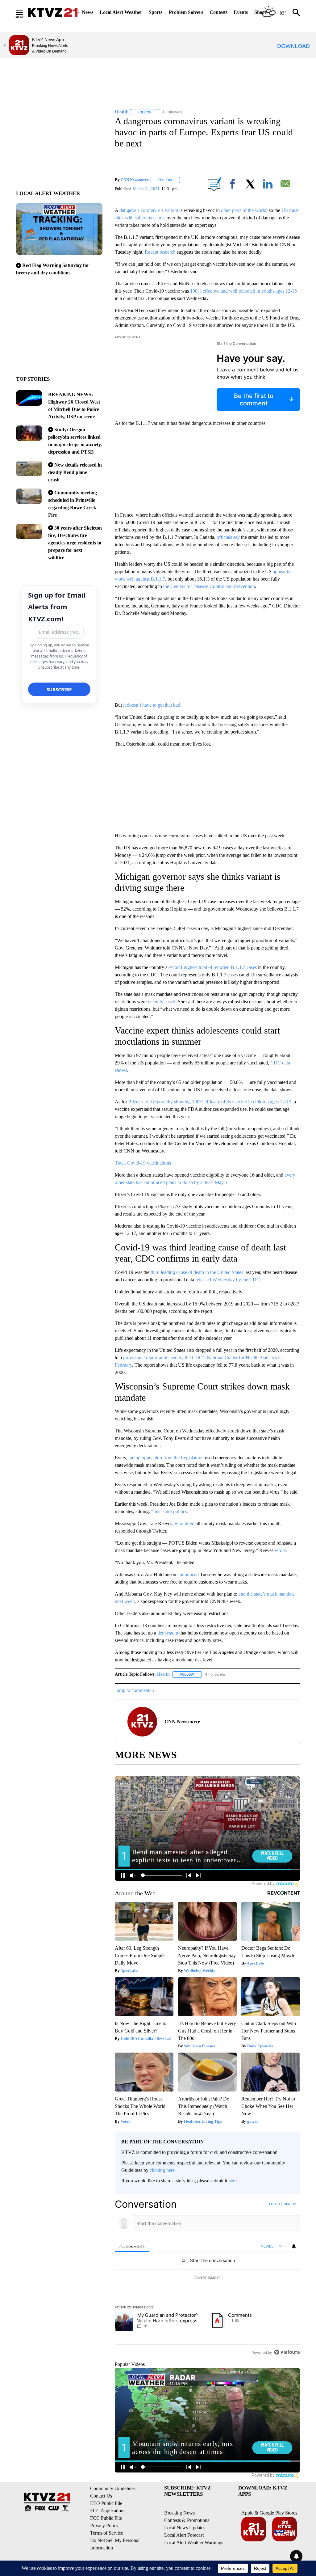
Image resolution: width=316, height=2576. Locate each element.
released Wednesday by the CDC (227, 1280)
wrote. (281, 1550)
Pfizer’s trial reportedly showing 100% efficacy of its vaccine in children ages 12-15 (210, 1102)
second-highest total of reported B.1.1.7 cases (213, 967)
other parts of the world (244, 210)
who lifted (185, 1523)
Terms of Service (107, 2533)
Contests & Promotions (187, 2520)
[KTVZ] (53, 12)
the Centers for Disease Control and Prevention (209, 586)
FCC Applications (108, 2511)
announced (188, 1574)
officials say (228, 537)
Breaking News (179, 2513)
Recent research (160, 252)
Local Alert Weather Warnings (194, 2542)
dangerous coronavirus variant (149, 210)
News (87, 12)
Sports (156, 12)
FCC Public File (106, 2518)
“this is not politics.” (170, 1511)
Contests (218, 12)
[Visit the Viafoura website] (287, 2352)
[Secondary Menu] (24, 12)
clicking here (162, 2170)
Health (163, 1674)
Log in (274, 2204)
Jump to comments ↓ (135, 1690)
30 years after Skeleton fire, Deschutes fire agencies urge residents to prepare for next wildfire (75, 543)
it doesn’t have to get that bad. (152, 705)
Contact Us (101, 2496)
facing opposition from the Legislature (165, 1458)
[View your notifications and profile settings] (294, 2246)
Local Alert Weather (121, 12)
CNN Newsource (135, 180)
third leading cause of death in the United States (197, 1272)
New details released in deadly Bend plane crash (75, 472)
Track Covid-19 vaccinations (143, 1163)
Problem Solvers (186, 12)
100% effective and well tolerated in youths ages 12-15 (243, 291)
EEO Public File (106, 2503)
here (233, 2181)
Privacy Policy (104, 2525)
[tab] (132, 2246)
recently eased (162, 1002)
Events (241, 12)
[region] (207, 2278)
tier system (168, 1633)
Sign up (289, 2204)
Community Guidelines (113, 2488)
